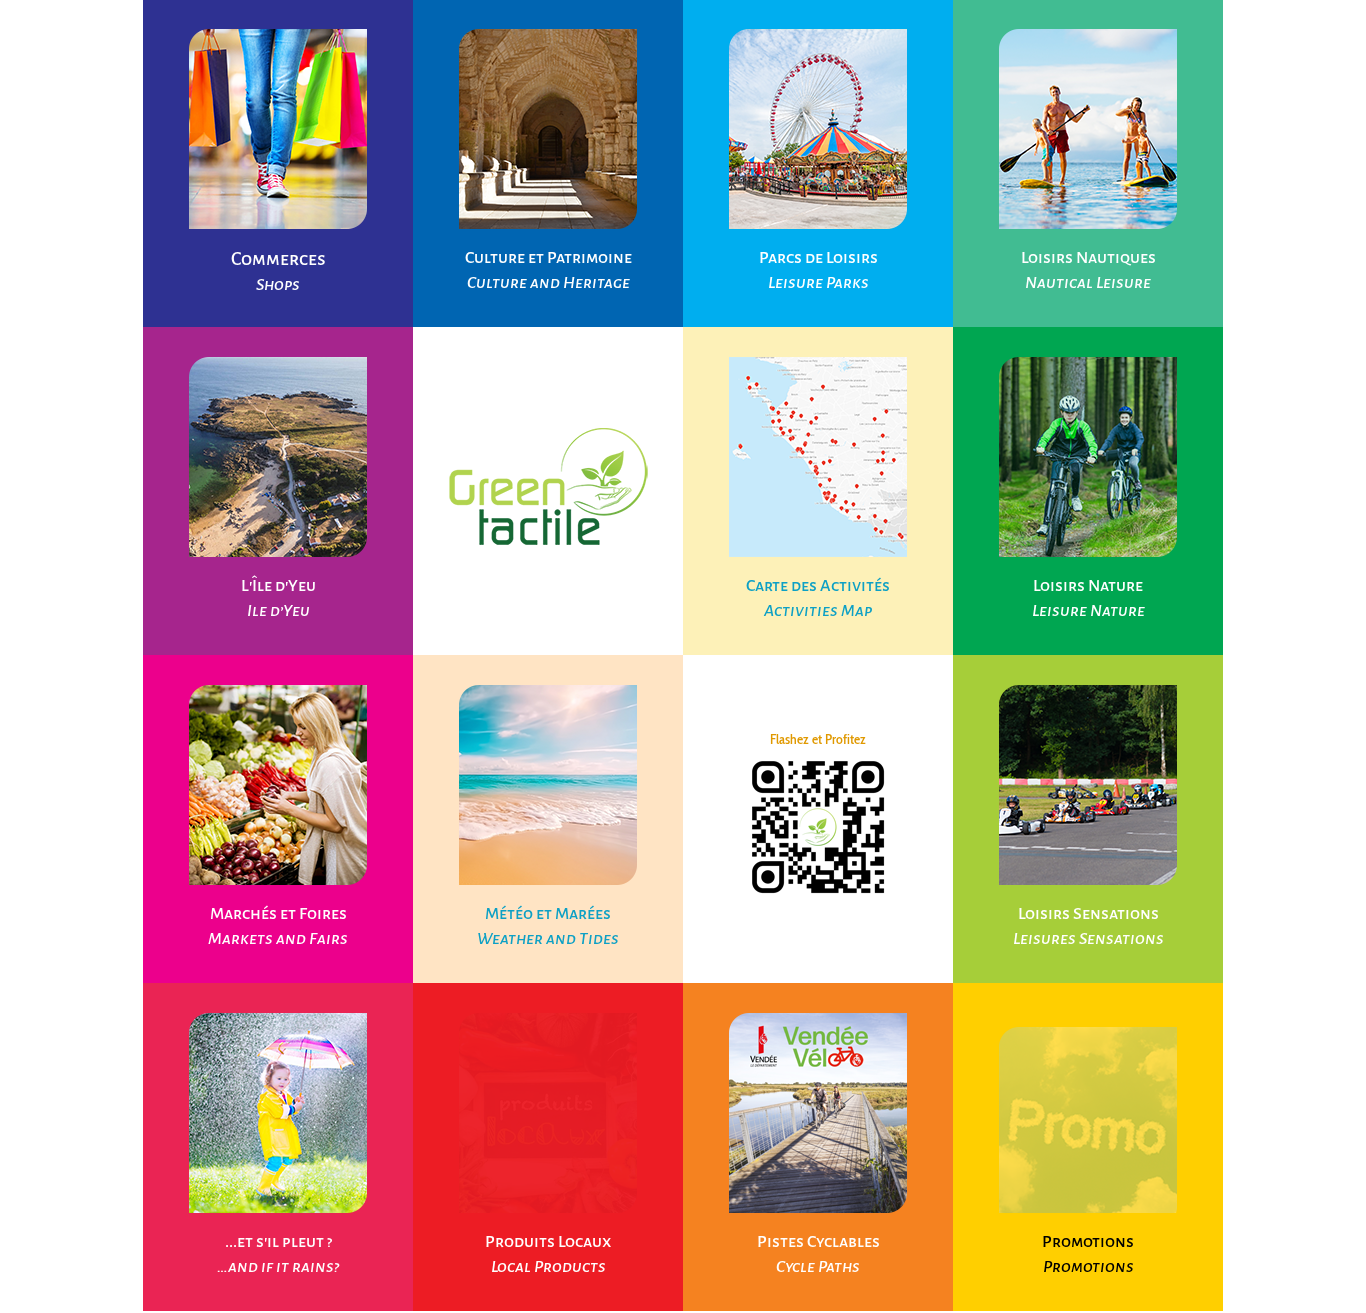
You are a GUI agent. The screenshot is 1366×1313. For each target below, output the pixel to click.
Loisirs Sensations (1088, 914)
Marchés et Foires (278, 914)
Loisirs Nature (1088, 586)
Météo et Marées (548, 914)
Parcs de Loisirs (818, 258)
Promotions (1088, 1242)
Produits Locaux (548, 1242)
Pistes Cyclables (818, 1242)
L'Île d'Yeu (278, 586)
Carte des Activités (818, 586)
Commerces (278, 259)
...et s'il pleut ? (278, 1242)
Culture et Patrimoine (548, 258)
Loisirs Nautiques (1088, 258)
